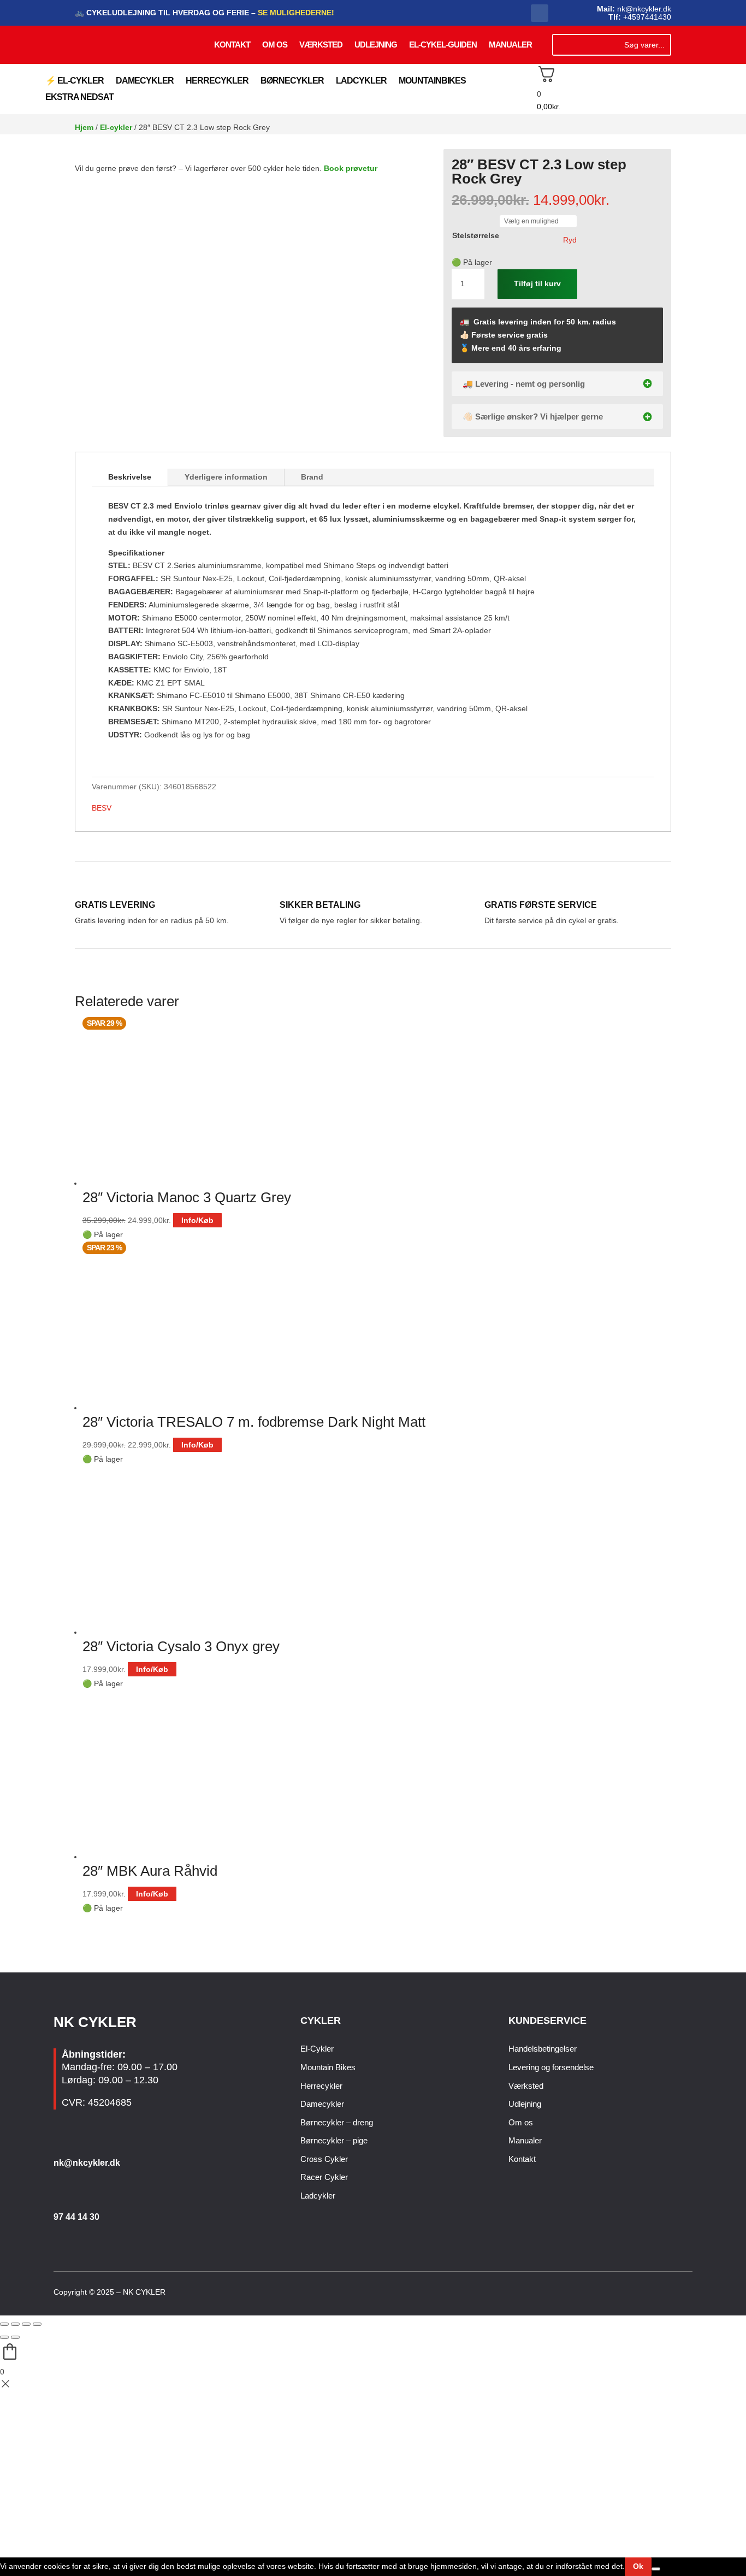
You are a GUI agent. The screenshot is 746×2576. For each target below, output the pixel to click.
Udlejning (376, 45)
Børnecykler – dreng (337, 2122)
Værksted (321, 45)
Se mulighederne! (295, 13)
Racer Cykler (324, 2177)
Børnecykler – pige (334, 2140)
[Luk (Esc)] (37, 2324)
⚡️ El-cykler (75, 81)
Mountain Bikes (328, 2067)
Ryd (570, 240)
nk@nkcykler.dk (87, 2163)
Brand (312, 477)
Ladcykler (361, 81)
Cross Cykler (324, 2159)
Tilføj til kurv (537, 283)
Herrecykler (217, 81)
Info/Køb (197, 1220)
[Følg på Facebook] (540, 13)
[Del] (26, 2324)
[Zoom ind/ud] (4, 2324)
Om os (275, 45)
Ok (638, 2566)
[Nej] (656, 2569)
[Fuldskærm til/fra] (15, 2324)
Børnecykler (292, 81)
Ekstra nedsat (79, 98)
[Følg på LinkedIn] (686, 2293)
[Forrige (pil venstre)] (4, 2337)
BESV (102, 808)
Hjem (84, 127)
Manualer (510, 45)
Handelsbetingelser (543, 2049)
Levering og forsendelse (551, 2067)
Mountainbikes (432, 81)
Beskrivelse (130, 477)
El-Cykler (317, 2049)
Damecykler (145, 81)
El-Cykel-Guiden (443, 45)
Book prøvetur (351, 168)
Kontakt (232, 45)
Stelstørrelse (476, 235)
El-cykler (116, 127)
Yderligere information (226, 477)
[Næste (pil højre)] (15, 2337)
